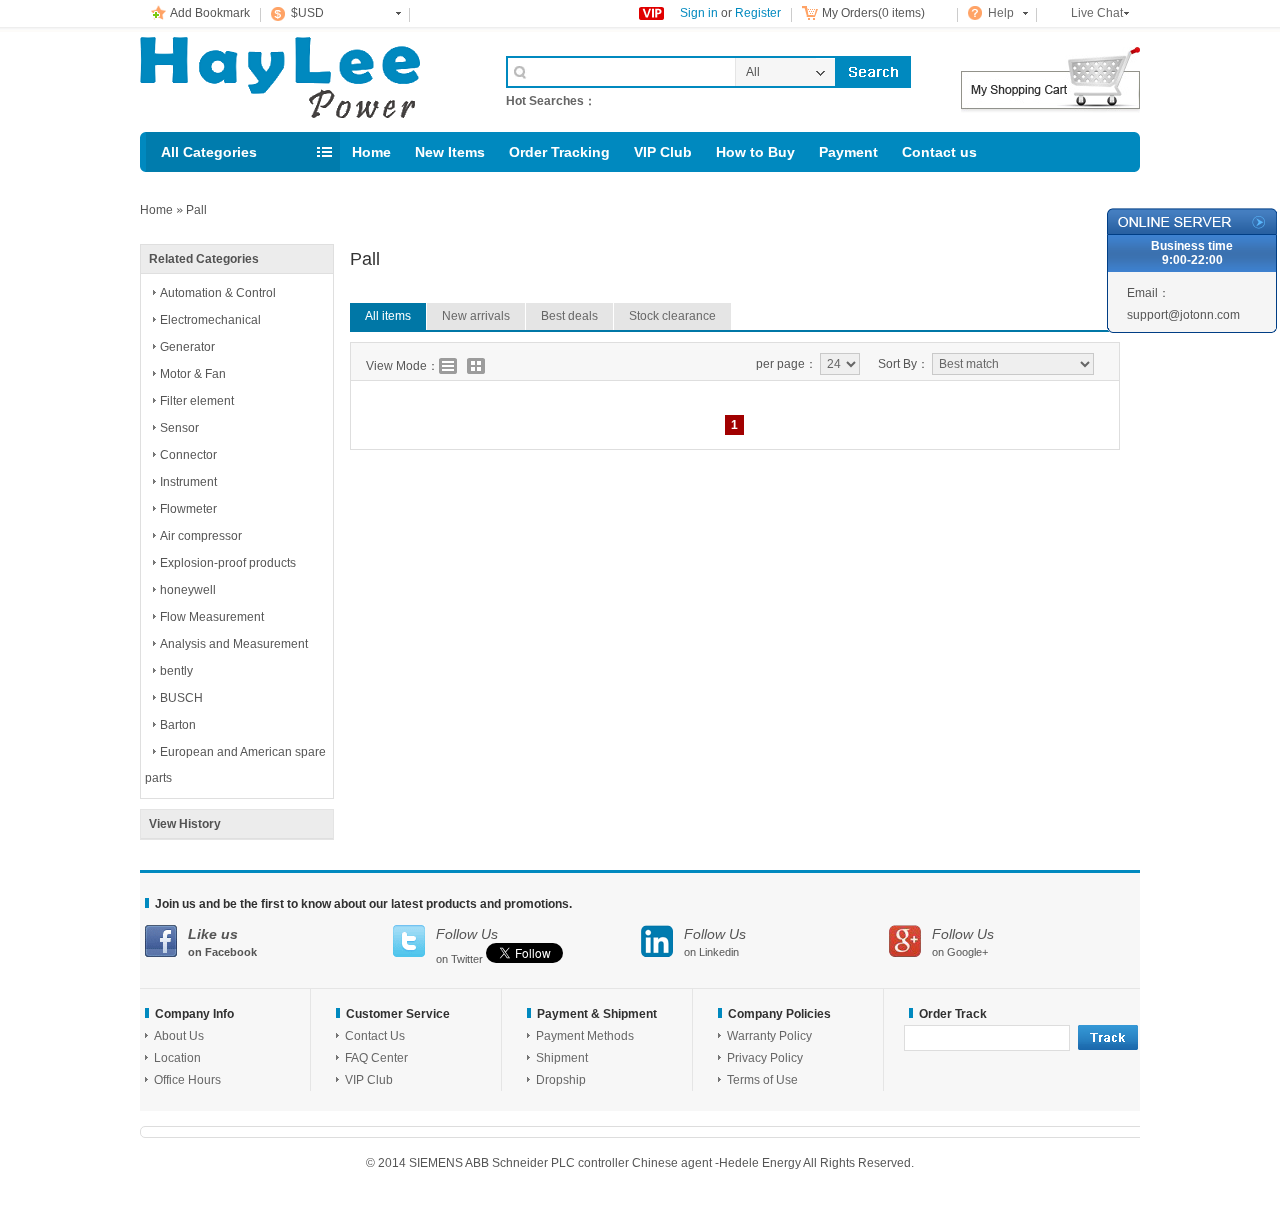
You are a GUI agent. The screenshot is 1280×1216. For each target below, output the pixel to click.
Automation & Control (218, 293)
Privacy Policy (765, 1058)
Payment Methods (585, 1036)
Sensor (179, 428)
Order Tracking (559, 152)
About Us (179, 1036)
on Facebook (222, 942)
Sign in (699, 13)
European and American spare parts (235, 765)
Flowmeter (188, 509)
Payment (848, 152)
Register (758, 13)
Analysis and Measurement (234, 644)
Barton (178, 725)
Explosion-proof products (228, 563)
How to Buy (755, 152)
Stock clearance (672, 316)
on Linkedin (715, 942)
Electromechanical (210, 320)
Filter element (197, 401)
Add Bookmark (210, 13)
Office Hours (187, 1080)
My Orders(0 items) (873, 13)
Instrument (188, 482)
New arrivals (476, 316)
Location (177, 1058)
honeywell (188, 590)
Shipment (562, 1058)
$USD (307, 13)
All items (388, 316)
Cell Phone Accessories (302, 78)
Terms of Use (762, 1080)
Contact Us (375, 1036)
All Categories (209, 152)
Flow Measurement (212, 617)
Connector (188, 455)
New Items (450, 152)
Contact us (939, 152)
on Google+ (963, 942)
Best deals (569, 316)
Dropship (561, 1080)
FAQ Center (376, 1058)
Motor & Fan (193, 374)
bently (176, 671)
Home (371, 152)
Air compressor (201, 536)
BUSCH (181, 698)
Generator (187, 347)
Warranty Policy (769, 1036)
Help (1001, 13)
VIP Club (663, 152)
